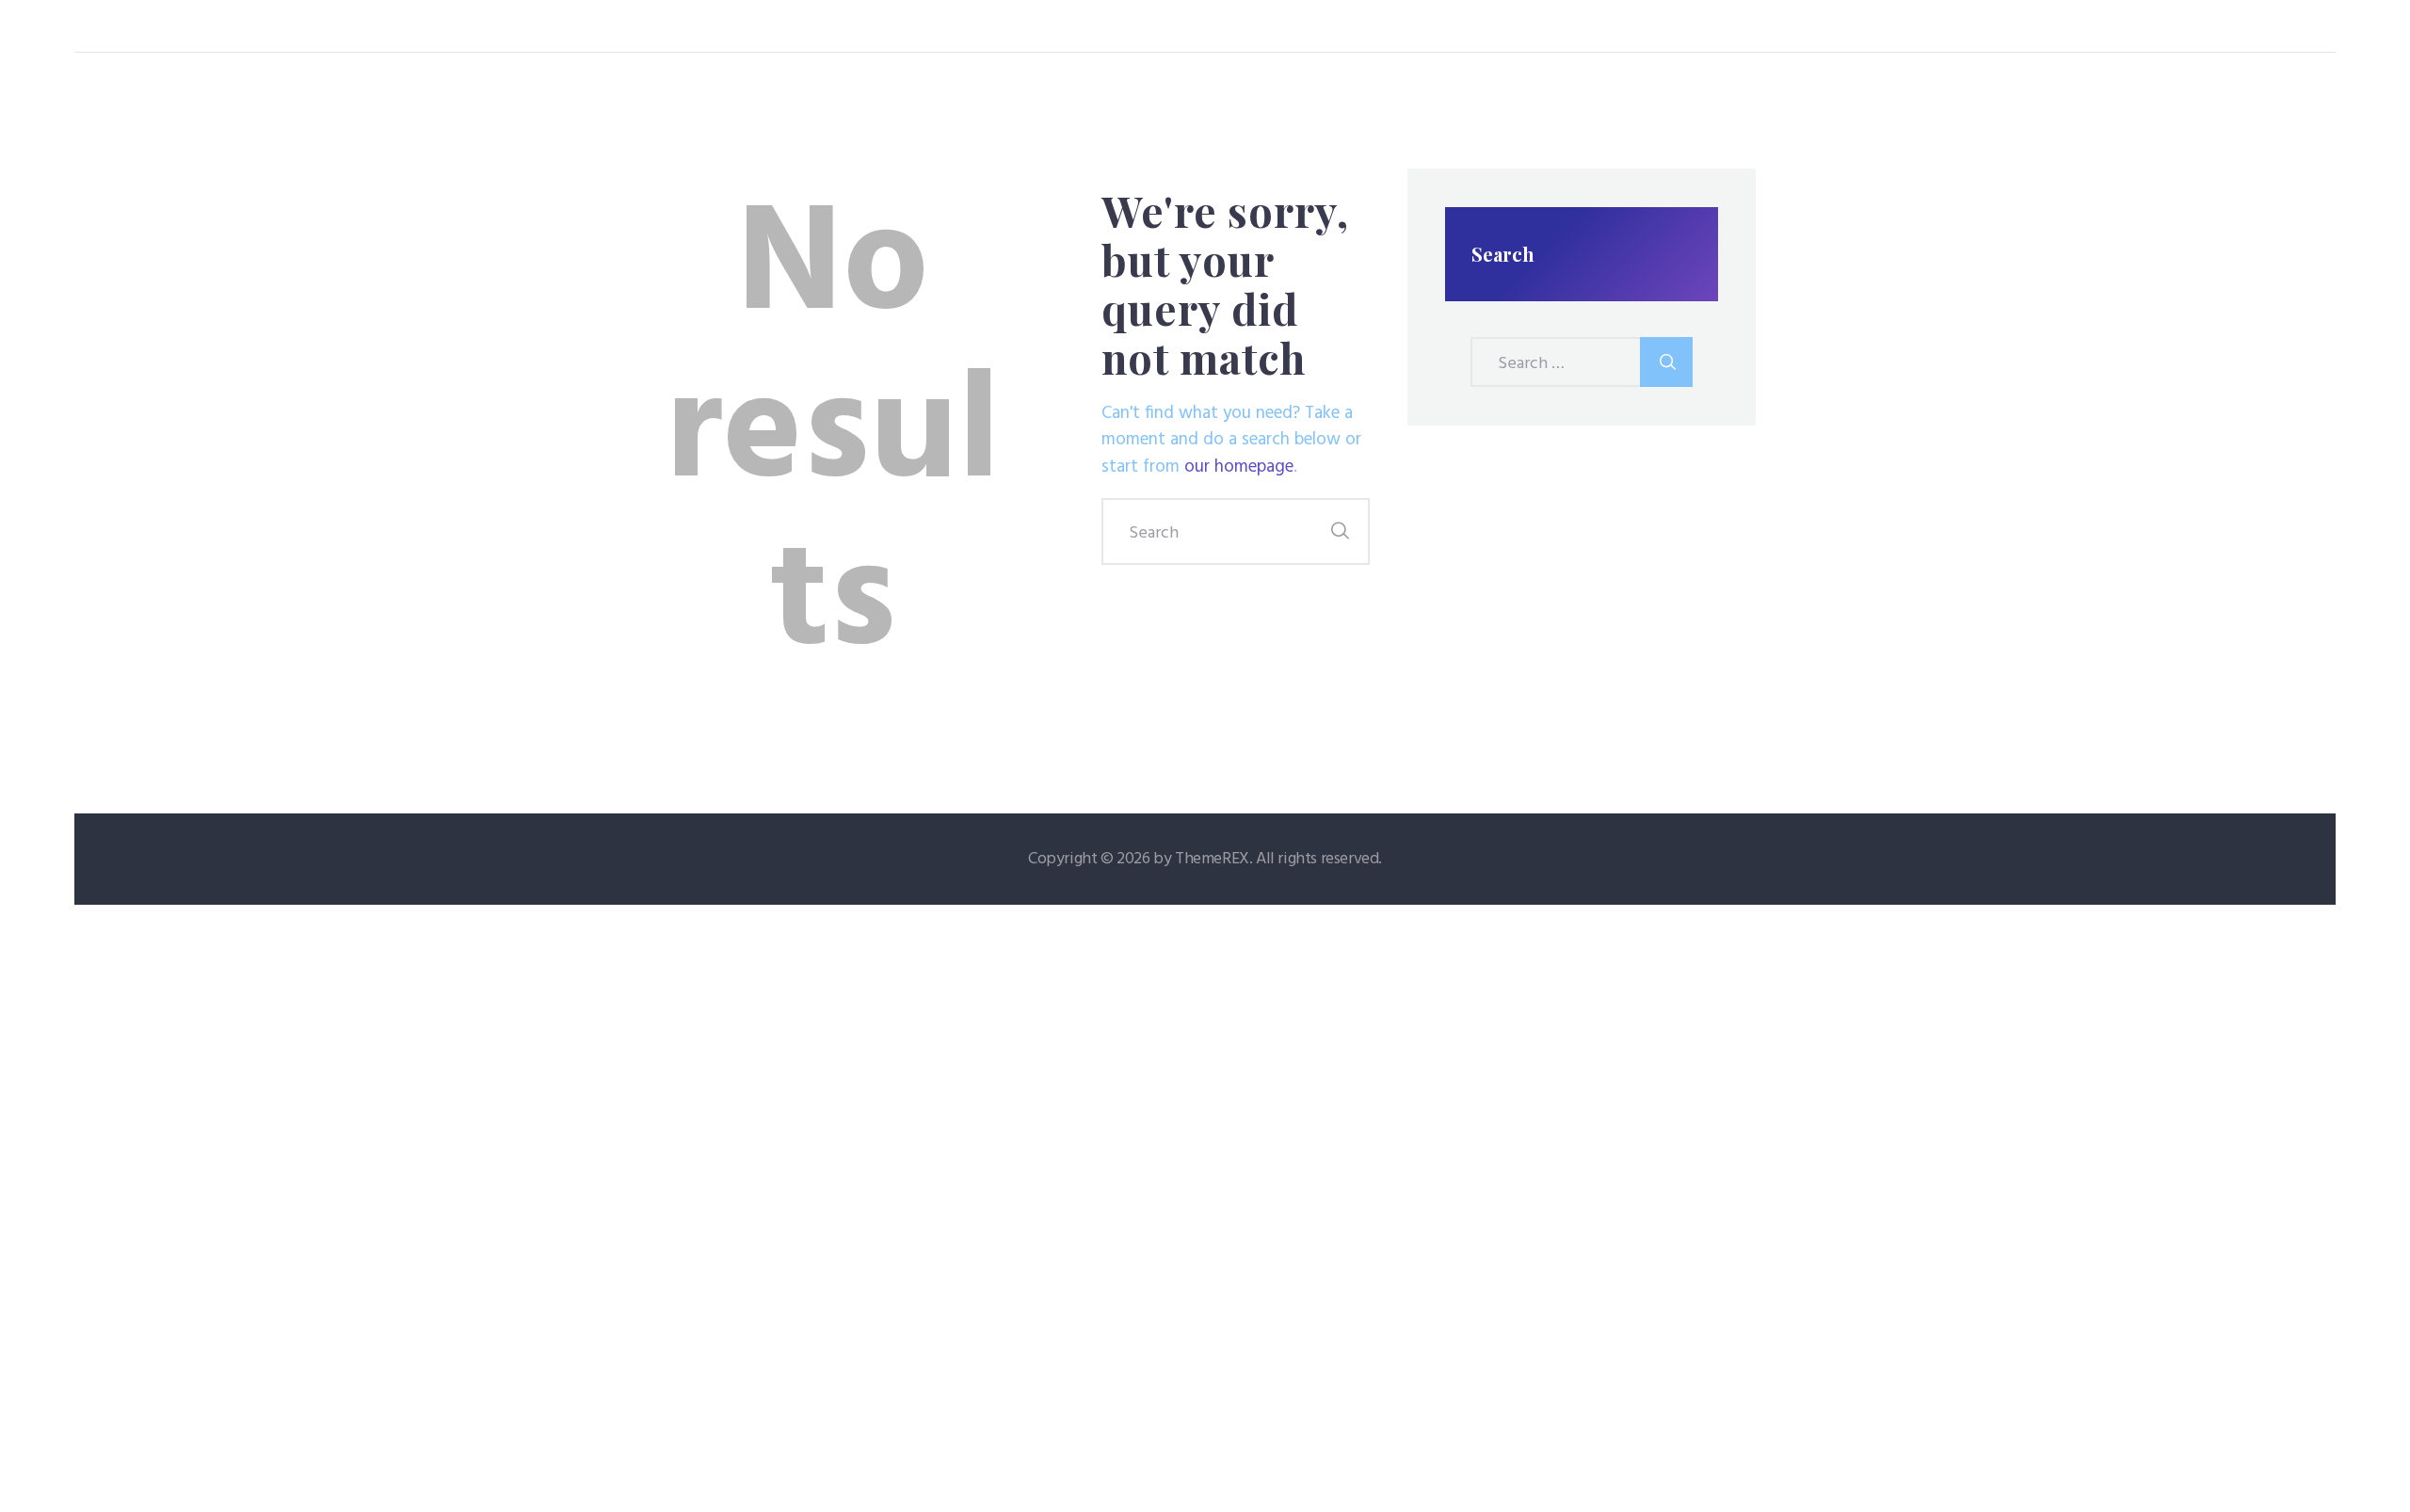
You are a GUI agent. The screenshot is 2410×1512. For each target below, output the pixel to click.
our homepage (1239, 467)
